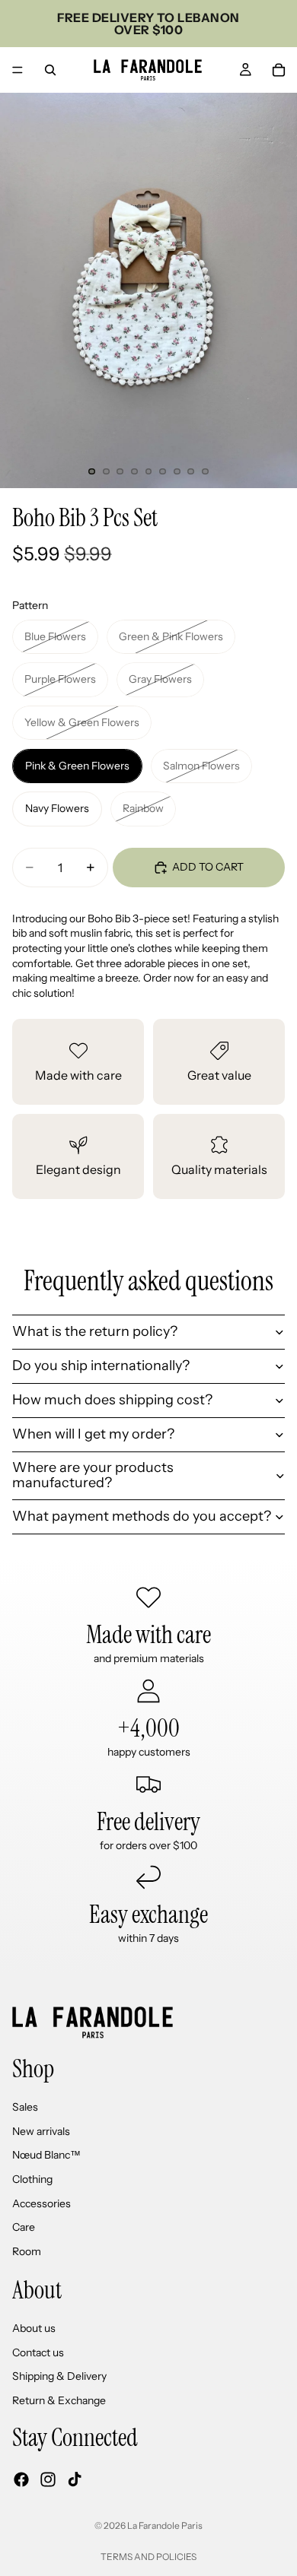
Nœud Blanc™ (46, 2155)
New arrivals (41, 2131)
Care (24, 2227)
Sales (25, 2107)
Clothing (32, 2179)
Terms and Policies (148, 2557)
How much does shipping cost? (112, 1400)
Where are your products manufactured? (93, 1475)
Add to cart (208, 867)
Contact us (38, 2352)
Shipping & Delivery (59, 2376)
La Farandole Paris (165, 2525)
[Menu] (18, 70)
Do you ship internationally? (101, 1366)
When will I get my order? (93, 1434)
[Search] (50, 70)
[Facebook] (21, 2479)
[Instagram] (48, 2479)
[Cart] (279, 70)
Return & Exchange (59, 2400)
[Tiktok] (75, 2479)
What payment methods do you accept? (142, 1516)
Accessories (42, 2203)
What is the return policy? (95, 1331)
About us (34, 2328)
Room (27, 2251)
